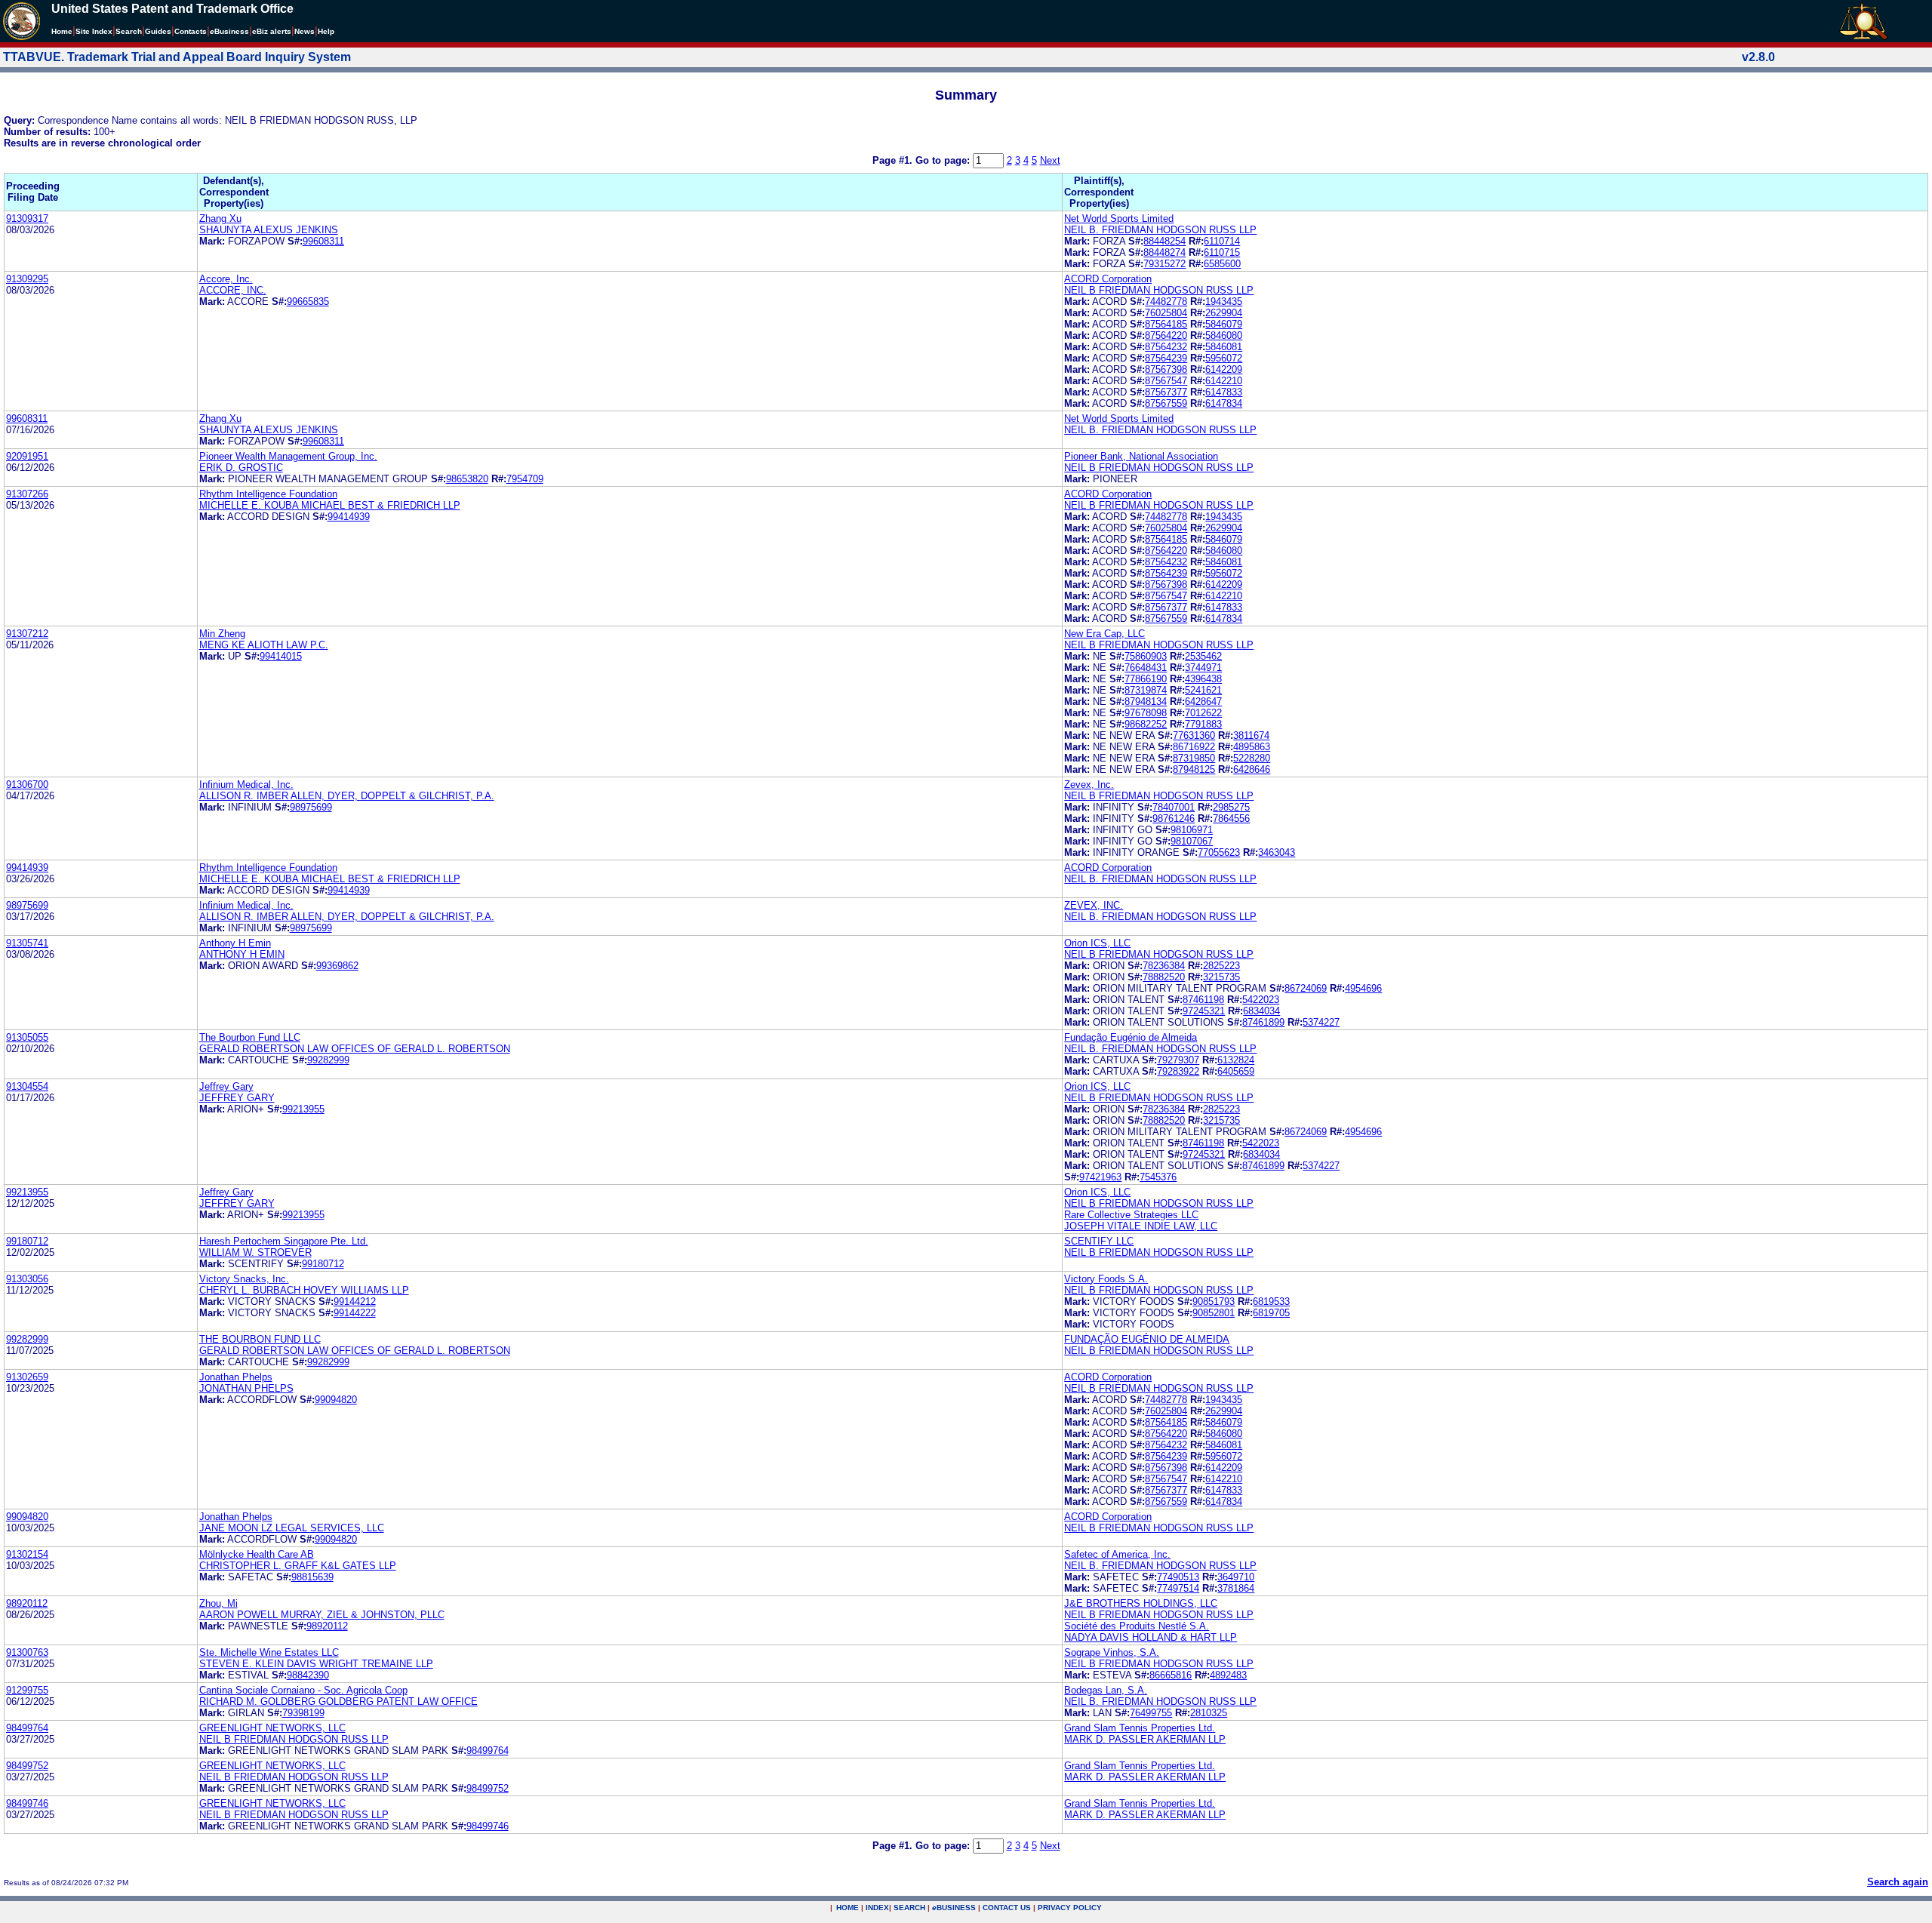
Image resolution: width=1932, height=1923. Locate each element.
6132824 (1236, 1060)
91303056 (27, 1279)
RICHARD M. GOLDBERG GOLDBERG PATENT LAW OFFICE (338, 1701)
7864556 (1231, 818)
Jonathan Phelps (236, 1377)
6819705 (1271, 1313)
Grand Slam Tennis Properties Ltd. (1140, 1728)
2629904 (1224, 313)
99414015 (281, 656)
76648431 (1146, 668)
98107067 (1192, 841)
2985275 (1231, 807)
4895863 (1252, 747)
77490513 (1178, 1577)
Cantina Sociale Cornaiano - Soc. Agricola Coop (303, 1690)
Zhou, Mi (218, 1603)
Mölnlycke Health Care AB (257, 1554)
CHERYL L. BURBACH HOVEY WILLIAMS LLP (304, 1290)
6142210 (1224, 381)
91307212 (27, 634)
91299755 (27, 1690)
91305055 (27, 1037)
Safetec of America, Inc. (1117, 1554)
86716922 (1194, 747)
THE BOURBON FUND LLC (260, 1339)
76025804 (1166, 313)
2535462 (1203, 656)
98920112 (27, 1603)
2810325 (1209, 1713)
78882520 (1164, 977)
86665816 (1171, 1675)
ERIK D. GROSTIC (241, 468)
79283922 (1178, 1071)
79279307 (1178, 1060)
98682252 (1146, 724)
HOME (848, 1908)
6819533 (1271, 1301)
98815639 (312, 1577)
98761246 (1174, 818)
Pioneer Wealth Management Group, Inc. (288, 456)
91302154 (27, 1554)
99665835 (308, 302)
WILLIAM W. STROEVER (255, 1252)
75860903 (1146, 656)
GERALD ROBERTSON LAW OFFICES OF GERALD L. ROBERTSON (355, 1049)
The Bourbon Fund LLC (250, 1037)
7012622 (1203, 713)
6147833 (1224, 392)
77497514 (1178, 1588)
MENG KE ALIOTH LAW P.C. (264, 645)
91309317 (27, 218)
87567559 (1166, 403)
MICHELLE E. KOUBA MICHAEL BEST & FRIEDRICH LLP (330, 505)
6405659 (1236, 1071)
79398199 (303, 1713)
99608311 (323, 241)
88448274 (1164, 252)
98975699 (311, 807)
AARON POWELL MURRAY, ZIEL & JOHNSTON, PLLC (322, 1615)
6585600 (1222, 264)
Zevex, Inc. (1089, 785)
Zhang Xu (220, 218)
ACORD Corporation (1108, 279)
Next (1050, 160)
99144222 (355, 1313)
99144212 (355, 1301)
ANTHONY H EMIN (242, 954)
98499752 (27, 1766)
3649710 (1236, 1577)
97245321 (1204, 1011)
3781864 (1236, 1588)
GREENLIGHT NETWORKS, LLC (272, 1728)
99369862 (337, 966)
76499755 (1151, 1713)
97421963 (1100, 1177)
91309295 (27, 279)
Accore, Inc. (226, 279)
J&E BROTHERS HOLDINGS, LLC (1141, 1603)
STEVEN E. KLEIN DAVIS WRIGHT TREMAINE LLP (316, 1664)
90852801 (1214, 1313)
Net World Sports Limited (1119, 218)
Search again (1898, 1882)
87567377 (1166, 392)
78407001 (1174, 807)
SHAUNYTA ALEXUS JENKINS (269, 230)
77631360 (1194, 735)
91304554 (27, 1086)
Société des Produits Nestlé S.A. (1137, 1626)
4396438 (1203, 679)
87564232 (1166, 347)
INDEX (877, 1908)
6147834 (1224, 403)
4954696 (1363, 988)
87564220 (1166, 335)
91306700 (27, 785)
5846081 (1224, 347)
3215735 (1221, 977)
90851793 (1214, 1301)
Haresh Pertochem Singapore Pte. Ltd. (284, 1241)
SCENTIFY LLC (1099, 1241)
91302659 (27, 1377)
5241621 (1203, 690)
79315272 (1164, 264)
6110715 (1222, 252)
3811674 (1251, 735)
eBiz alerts (272, 31)
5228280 (1252, 758)
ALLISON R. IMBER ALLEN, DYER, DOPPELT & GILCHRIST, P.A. (347, 796)
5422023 (1261, 1000)
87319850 (1194, 758)
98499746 (27, 1803)
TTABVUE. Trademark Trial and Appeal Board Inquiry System (177, 57)
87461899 (1263, 1022)
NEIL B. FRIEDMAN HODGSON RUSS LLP (1160, 230)
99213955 (303, 1109)
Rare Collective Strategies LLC (1131, 1215)
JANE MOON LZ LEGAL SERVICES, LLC (292, 1528)
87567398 (1166, 369)
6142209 (1224, 369)
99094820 (336, 1400)
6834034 (1261, 1011)
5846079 (1224, 324)
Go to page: (944, 160)
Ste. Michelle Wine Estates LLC (269, 1652)
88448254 (1164, 241)
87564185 (1166, 324)
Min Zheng (222, 634)
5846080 (1224, 335)
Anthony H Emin (235, 943)
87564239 (1166, 358)
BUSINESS (954, 1908)
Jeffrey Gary (226, 1086)
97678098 (1146, 713)
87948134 (1146, 702)
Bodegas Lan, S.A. (1106, 1690)
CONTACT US (1007, 1908)
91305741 (27, 943)
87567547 (1166, 381)
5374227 (1321, 1022)
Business (229, 31)
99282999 (328, 1060)
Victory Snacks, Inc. (244, 1279)
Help (326, 31)
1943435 (1224, 302)
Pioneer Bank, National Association (1141, 456)
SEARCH (909, 1908)
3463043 (1277, 852)
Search (129, 31)
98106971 (1192, 830)
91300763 (27, 1652)
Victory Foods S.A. (1106, 1279)
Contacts (191, 31)
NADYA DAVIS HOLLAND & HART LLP (1151, 1637)
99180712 (27, 1241)
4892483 (1228, 1675)
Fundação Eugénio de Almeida (1131, 1037)
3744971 (1203, 668)
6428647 (1203, 702)
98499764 (27, 1728)
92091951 (27, 456)
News (305, 31)
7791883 (1203, 724)
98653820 (467, 479)
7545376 (1158, 1177)
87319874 (1146, 690)
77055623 (1219, 852)
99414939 (349, 517)
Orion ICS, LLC (1097, 943)
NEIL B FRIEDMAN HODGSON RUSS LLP (1159, 290)
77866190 (1146, 679)
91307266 (27, 494)
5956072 (1224, 358)
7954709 (525, 479)
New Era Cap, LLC (1104, 634)
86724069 (1306, 988)
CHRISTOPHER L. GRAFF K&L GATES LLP (298, 1566)
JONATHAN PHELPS (246, 1388)
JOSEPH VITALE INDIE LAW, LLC (1141, 1226)
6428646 (1252, 769)
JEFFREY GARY (237, 1098)
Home (62, 31)
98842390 (308, 1675)
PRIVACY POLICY (1070, 1908)
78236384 (1164, 966)
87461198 (1203, 1000)
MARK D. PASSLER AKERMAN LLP (1145, 1739)
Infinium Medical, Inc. (246, 785)
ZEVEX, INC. (1094, 905)
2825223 (1221, 966)
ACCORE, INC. (233, 290)
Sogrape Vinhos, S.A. (1112, 1652)
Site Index (94, 31)
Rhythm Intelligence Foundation (268, 494)
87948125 (1194, 769)
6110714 (1222, 241)
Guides (158, 31)
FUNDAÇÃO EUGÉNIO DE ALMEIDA (1147, 1339)
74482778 (1166, 302)
